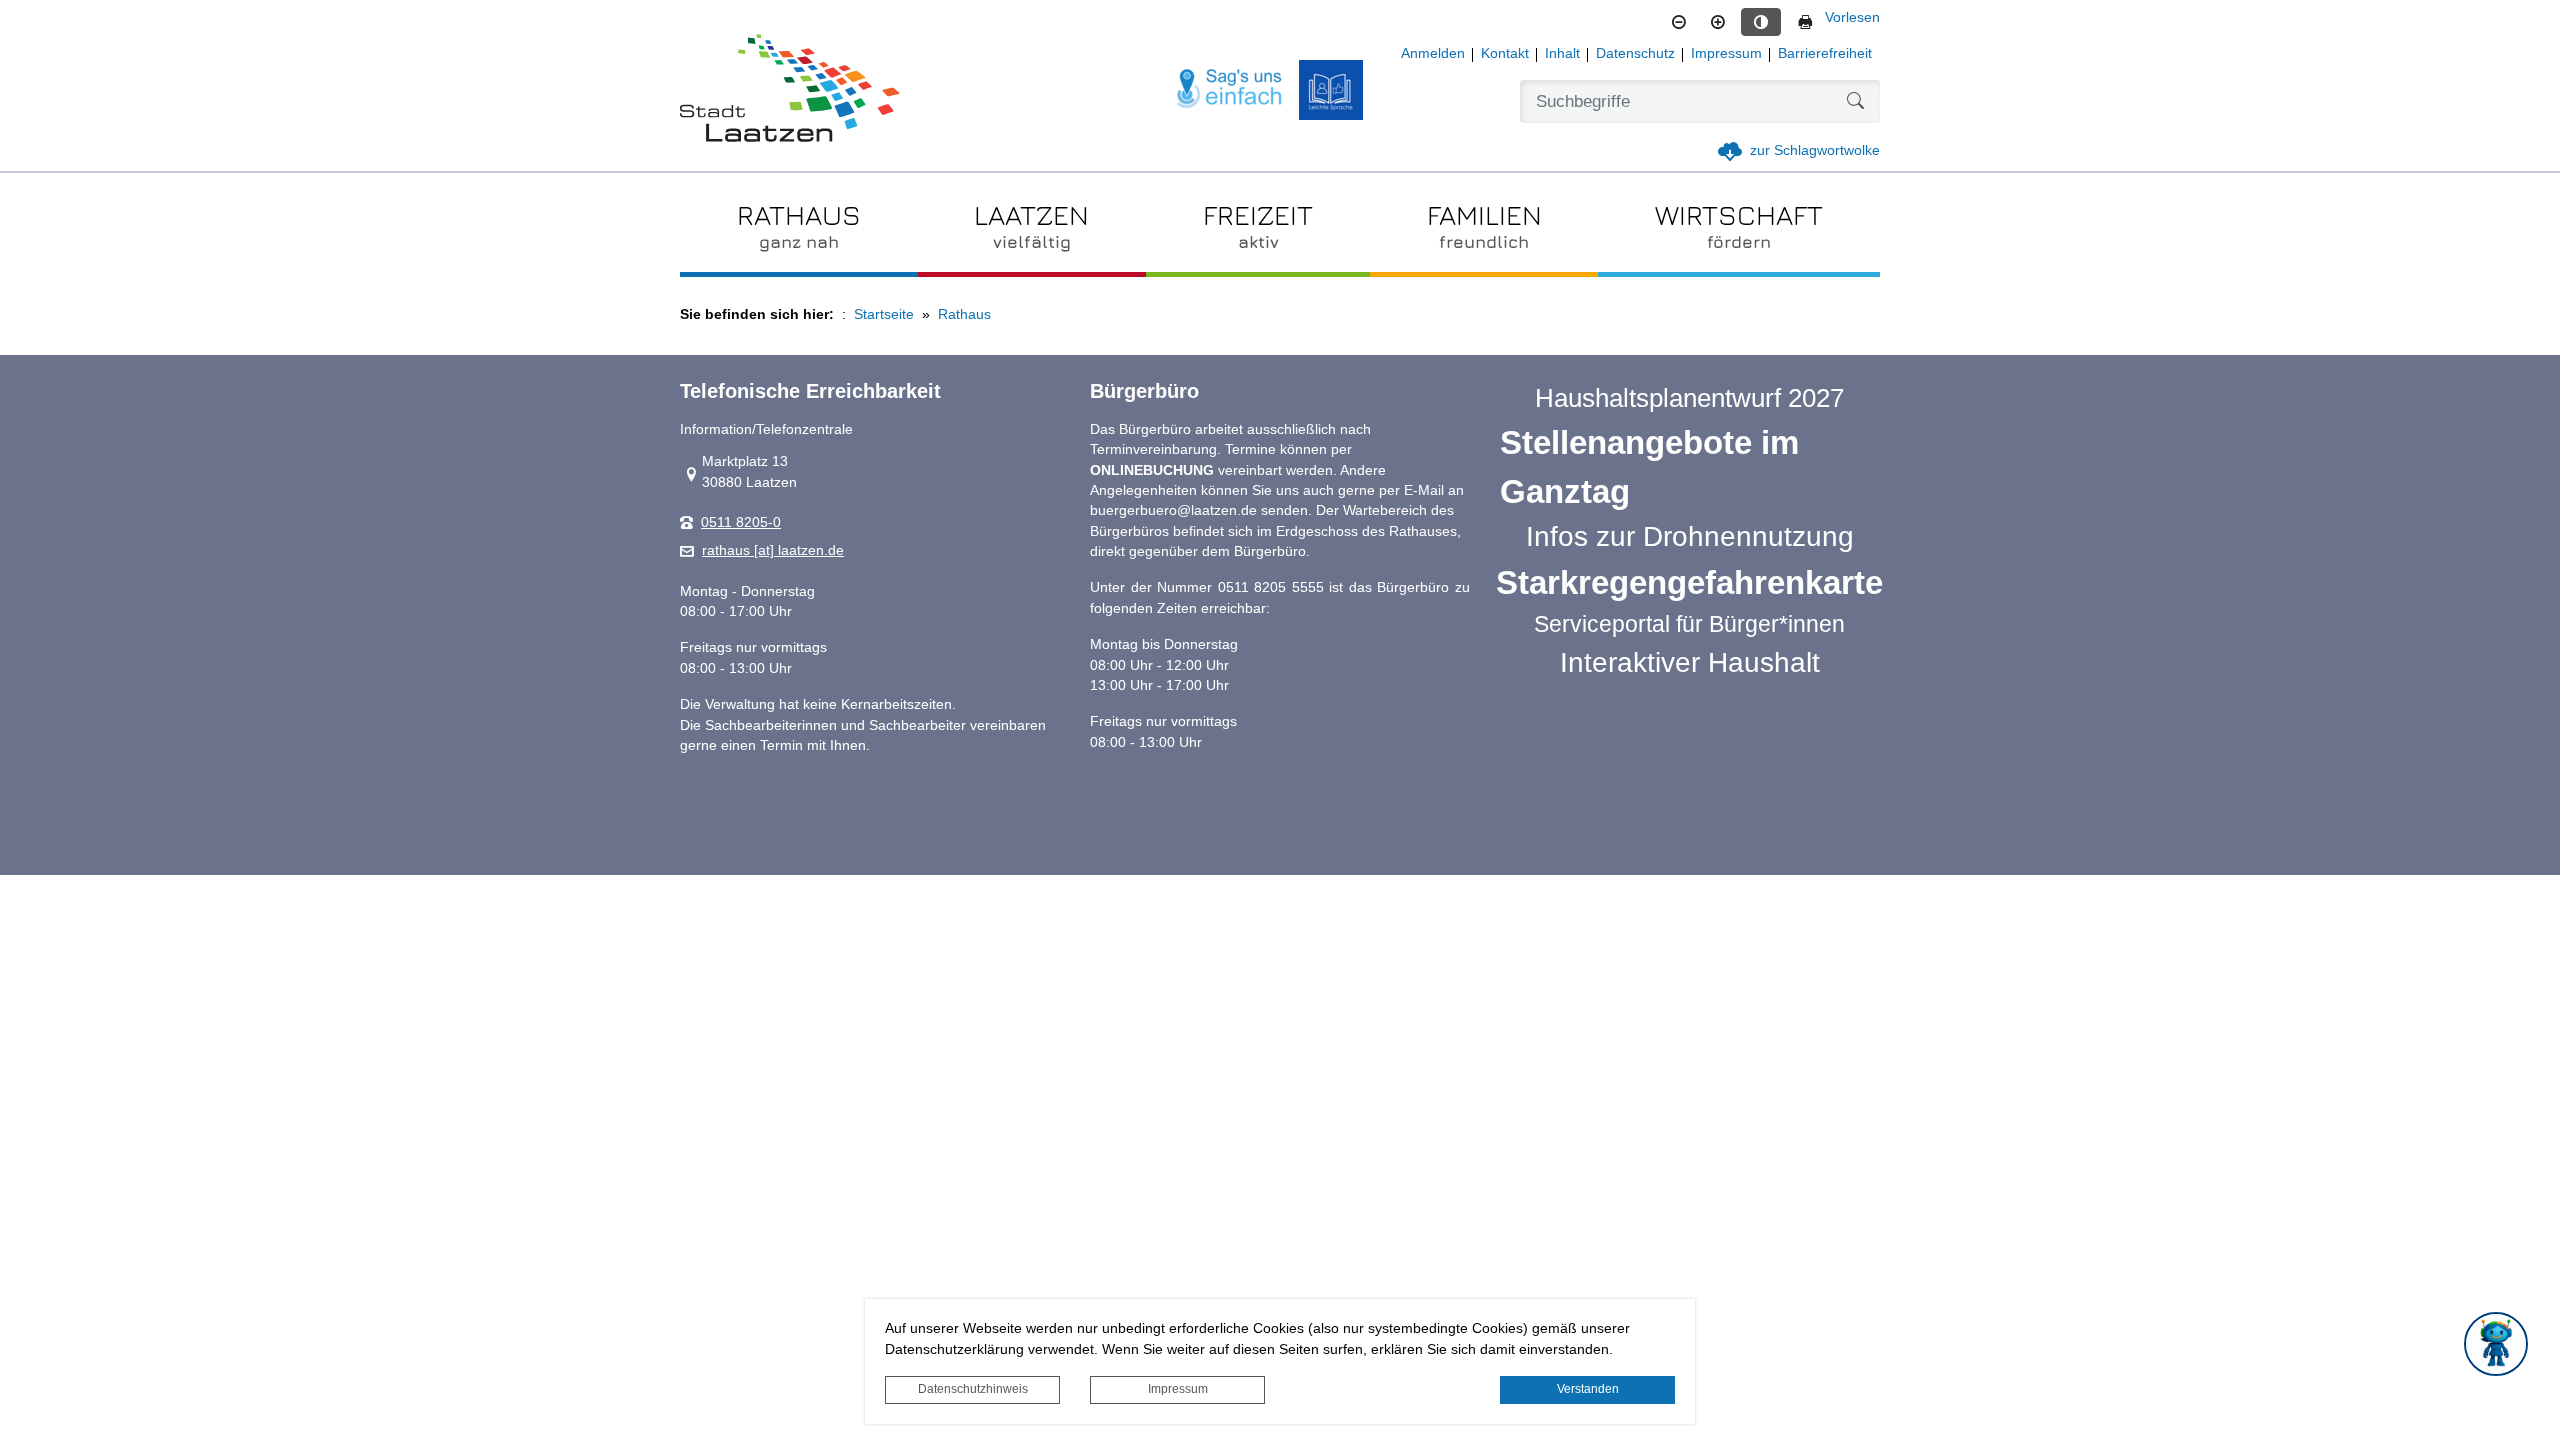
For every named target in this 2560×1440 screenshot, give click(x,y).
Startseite (884, 314)
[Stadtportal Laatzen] (790, 90)
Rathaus (964, 314)
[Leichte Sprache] (1331, 90)
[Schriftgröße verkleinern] (1679, 22)
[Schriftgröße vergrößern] (1718, 22)
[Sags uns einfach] (1230, 89)
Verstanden (1588, 1389)
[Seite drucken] (1805, 22)
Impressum (1178, 1389)
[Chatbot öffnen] (2496, 1344)
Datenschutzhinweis (973, 1389)
